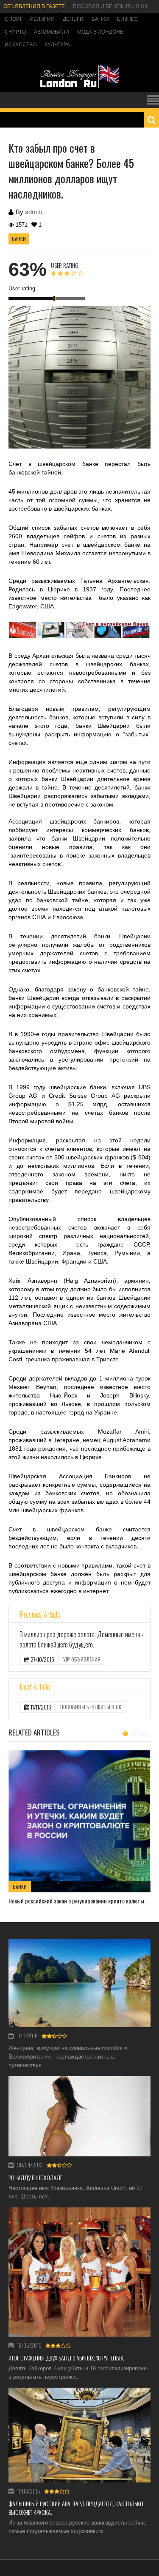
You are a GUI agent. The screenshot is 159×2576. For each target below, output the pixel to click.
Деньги (73, 19)
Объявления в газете (34, 6)
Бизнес (128, 19)
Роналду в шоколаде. (36, 2177)
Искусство (21, 45)
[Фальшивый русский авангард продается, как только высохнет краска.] (79, 2435)
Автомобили (52, 32)
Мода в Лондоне (100, 32)
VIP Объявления (82, 1659)
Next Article (35, 1687)
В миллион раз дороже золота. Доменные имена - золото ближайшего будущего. (82, 1639)
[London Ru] (80, 87)
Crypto (15, 32)
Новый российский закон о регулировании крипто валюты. (77, 1901)
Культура (57, 45)
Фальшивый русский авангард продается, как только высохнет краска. (76, 2508)
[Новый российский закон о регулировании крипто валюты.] (79, 1821)
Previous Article (40, 1614)
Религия (42, 19)
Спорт (13, 19)
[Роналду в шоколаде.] (79, 2116)
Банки (100, 19)
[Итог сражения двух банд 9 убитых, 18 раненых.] (79, 2272)
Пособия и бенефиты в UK (110, 6)
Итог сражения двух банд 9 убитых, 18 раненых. (66, 2358)
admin (33, 212)
